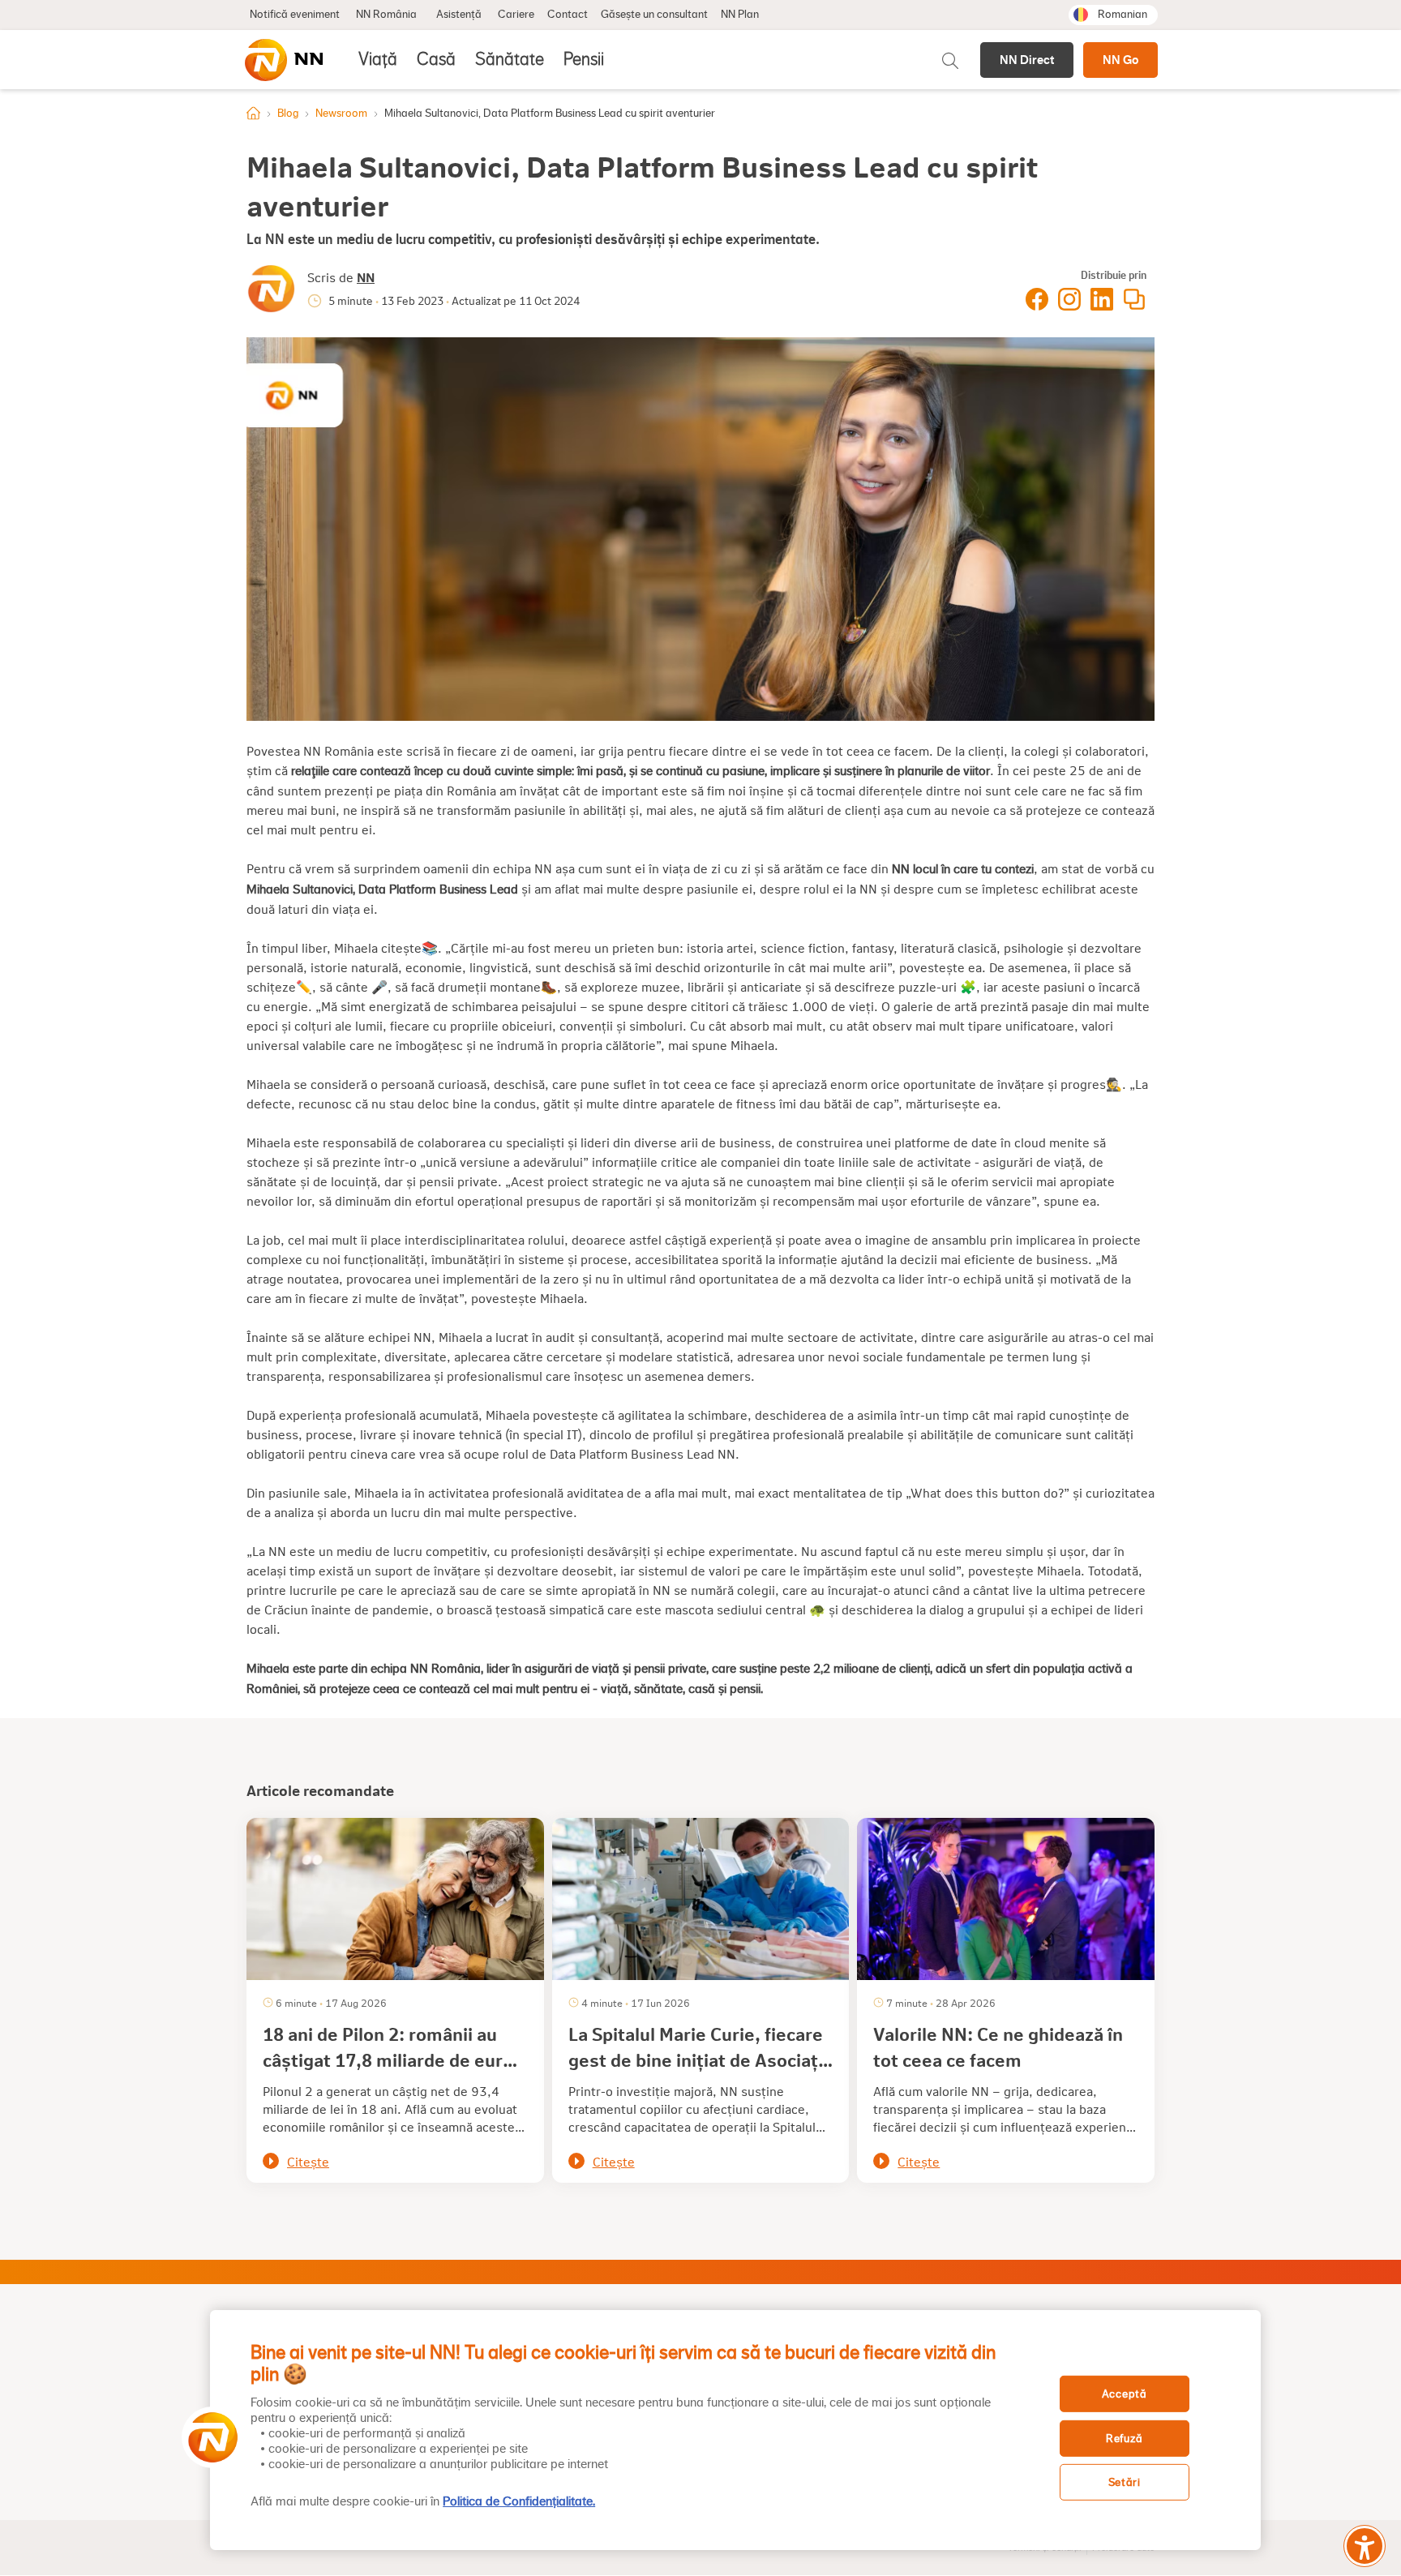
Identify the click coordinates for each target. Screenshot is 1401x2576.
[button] (208, 2437)
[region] (735, 2430)
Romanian (1123, 15)
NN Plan (740, 15)
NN (366, 277)
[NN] (283, 60)
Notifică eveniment (295, 15)
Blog (288, 114)
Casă (436, 59)
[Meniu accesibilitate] (1365, 2546)
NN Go (1120, 60)
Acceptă (1125, 2394)
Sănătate (510, 59)
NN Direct (1027, 60)
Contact (568, 15)
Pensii (584, 59)
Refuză (1124, 2439)
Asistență (459, 15)
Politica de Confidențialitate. (519, 2501)
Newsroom (341, 114)
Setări (1125, 2482)
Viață (378, 59)
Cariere (516, 15)
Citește (308, 2161)
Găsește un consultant (654, 15)
